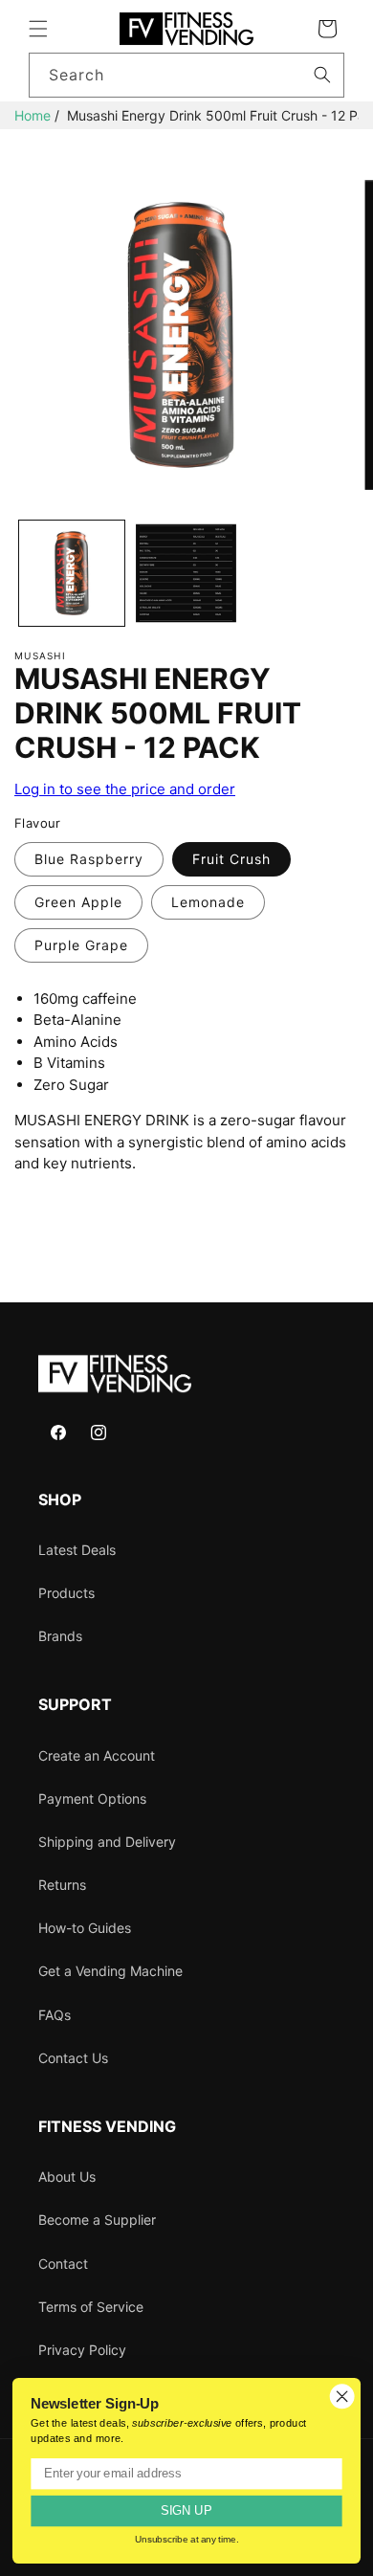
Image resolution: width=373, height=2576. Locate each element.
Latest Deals (77, 1550)
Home (33, 115)
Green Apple (78, 902)
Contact (63, 2264)
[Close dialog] (342, 2396)
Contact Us (73, 2058)
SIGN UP (186, 2511)
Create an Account (97, 1755)
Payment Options (92, 1799)
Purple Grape (81, 945)
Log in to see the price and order (125, 789)
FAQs (55, 2015)
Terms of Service (91, 2307)
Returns (62, 1885)
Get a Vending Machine (110, 1971)
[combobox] (186, 75)
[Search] (322, 75)
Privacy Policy (82, 2350)
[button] (38, 29)
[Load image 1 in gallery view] (72, 573)
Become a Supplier (97, 2220)
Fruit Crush (231, 859)
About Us (67, 2176)
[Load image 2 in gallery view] (186, 573)
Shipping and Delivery (107, 1842)
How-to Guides (85, 1928)
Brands (60, 1636)
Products (66, 1593)
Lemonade (208, 902)
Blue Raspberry (89, 859)
